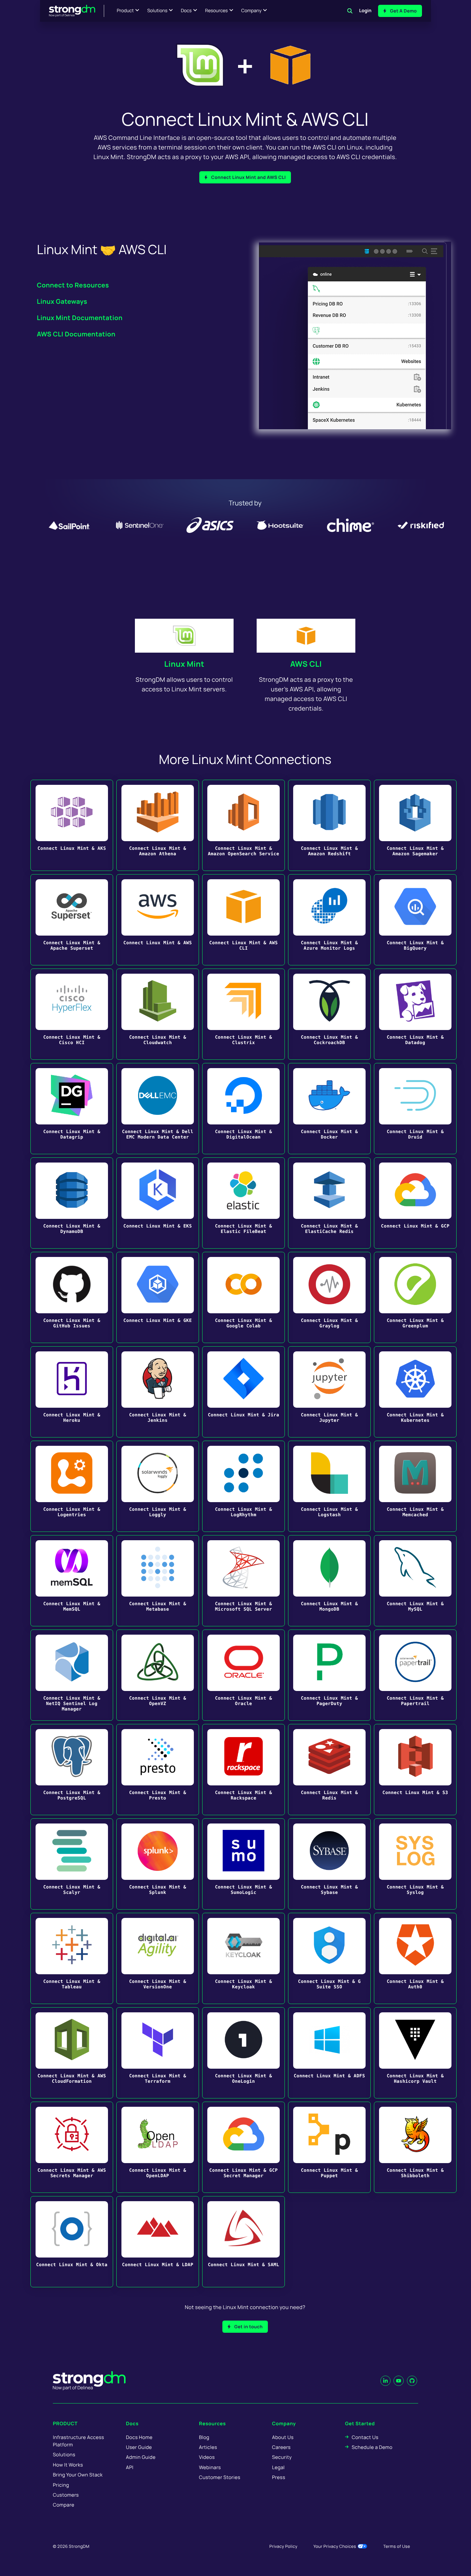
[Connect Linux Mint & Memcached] (415, 1486)
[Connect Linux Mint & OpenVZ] (158, 1675)
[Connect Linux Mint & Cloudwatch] (158, 1014)
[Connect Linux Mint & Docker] (329, 1109)
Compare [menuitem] (64, 2505)
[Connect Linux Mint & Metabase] (158, 1581)
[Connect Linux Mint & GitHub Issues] (72, 1297)
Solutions (157, 11)
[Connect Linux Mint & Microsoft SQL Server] (244, 1581)
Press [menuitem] (279, 2477)
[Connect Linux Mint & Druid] (415, 1109)
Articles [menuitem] (208, 2447)
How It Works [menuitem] (68, 2465)
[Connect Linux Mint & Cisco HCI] (72, 1014)
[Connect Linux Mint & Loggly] (158, 1486)
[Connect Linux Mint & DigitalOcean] (244, 1109)
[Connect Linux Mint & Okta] (72, 2242)
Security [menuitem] (282, 2457)
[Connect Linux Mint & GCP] (415, 1203)
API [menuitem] (130, 2467)
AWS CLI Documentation (76, 334)
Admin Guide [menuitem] (141, 2457)
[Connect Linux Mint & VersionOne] (158, 1958)
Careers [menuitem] (281, 2447)
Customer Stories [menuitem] (220, 2477)
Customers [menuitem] (66, 2495)
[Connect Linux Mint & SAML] (244, 2242)
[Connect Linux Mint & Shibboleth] (415, 2147)
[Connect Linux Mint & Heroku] (72, 1392)
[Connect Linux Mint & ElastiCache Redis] (329, 1203)
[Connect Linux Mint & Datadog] (415, 1014)
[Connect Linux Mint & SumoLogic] (244, 1864)
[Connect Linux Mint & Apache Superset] (72, 920)
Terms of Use (397, 2546)
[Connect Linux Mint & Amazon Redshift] (329, 825)
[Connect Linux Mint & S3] (415, 1770)
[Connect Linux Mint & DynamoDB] (72, 1203)
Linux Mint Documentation (80, 318)
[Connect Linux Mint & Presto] (158, 1770)
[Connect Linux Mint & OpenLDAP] (158, 2147)
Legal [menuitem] (278, 2467)
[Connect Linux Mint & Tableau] (72, 1958)
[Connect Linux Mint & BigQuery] (415, 920)
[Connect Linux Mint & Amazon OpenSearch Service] (244, 825)
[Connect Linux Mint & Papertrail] (415, 1675)
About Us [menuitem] (283, 2437)
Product (125, 11)
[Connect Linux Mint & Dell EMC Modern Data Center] (158, 1109)
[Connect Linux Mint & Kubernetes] (415, 1392)
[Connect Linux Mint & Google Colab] (244, 1297)
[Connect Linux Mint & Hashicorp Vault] (415, 2053)
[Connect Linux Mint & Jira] (244, 1392)
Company (251, 11)
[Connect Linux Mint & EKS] (158, 1203)
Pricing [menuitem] (61, 2485)
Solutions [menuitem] (64, 2455)
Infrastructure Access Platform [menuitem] (78, 2441)
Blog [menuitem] (204, 2437)
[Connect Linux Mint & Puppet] (329, 2147)
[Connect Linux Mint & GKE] (158, 1297)
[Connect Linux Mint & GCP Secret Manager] (244, 2147)
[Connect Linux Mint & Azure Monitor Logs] (329, 920)
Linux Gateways (62, 301)
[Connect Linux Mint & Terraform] (158, 2053)
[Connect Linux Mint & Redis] (329, 1770)
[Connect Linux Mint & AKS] (72, 825)
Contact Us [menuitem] (365, 2437)
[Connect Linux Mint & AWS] (158, 920)
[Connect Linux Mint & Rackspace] (244, 1770)
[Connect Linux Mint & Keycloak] (244, 1958)
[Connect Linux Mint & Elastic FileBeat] (244, 1203)
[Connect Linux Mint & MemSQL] (72, 1581)
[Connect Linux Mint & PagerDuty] (329, 1675)
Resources (216, 11)
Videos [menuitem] (207, 2457)
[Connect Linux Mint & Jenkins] (158, 1392)
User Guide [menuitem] (139, 2447)
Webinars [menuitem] (210, 2467)
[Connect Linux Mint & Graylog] (329, 1297)
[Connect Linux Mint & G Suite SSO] (329, 1958)
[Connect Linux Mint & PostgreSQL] (72, 1770)
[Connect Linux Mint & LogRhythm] (244, 1486)
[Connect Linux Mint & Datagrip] (72, 1109)
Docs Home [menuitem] (139, 2437)
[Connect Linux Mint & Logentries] (72, 1486)
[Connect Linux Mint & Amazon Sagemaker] (415, 825)
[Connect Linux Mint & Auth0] (415, 1958)
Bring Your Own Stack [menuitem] (78, 2475)
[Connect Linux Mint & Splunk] (158, 1864)
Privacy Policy (283, 2546)
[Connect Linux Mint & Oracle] (244, 1675)
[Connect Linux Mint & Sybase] (329, 1864)
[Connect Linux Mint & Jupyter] (329, 1392)
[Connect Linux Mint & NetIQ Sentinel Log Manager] (72, 1675)
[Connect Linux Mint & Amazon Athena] (158, 825)
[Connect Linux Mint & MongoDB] (329, 1581)
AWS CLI (306, 664)
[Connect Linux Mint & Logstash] (329, 1486)
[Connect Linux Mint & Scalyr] (72, 1864)
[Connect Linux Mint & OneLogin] (244, 2053)
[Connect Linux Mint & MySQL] (415, 1581)
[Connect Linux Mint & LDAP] (158, 2242)
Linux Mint (184, 664)
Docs (186, 11)
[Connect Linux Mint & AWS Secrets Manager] (72, 2147)
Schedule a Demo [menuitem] (372, 2447)
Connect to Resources (73, 285)
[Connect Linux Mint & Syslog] (415, 1864)
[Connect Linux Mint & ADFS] (329, 2053)
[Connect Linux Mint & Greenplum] (415, 1297)
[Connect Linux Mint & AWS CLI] (244, 920)
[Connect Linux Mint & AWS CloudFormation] (72, 2053)
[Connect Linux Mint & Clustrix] (244, 1014)
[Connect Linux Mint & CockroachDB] (329, 1014)
